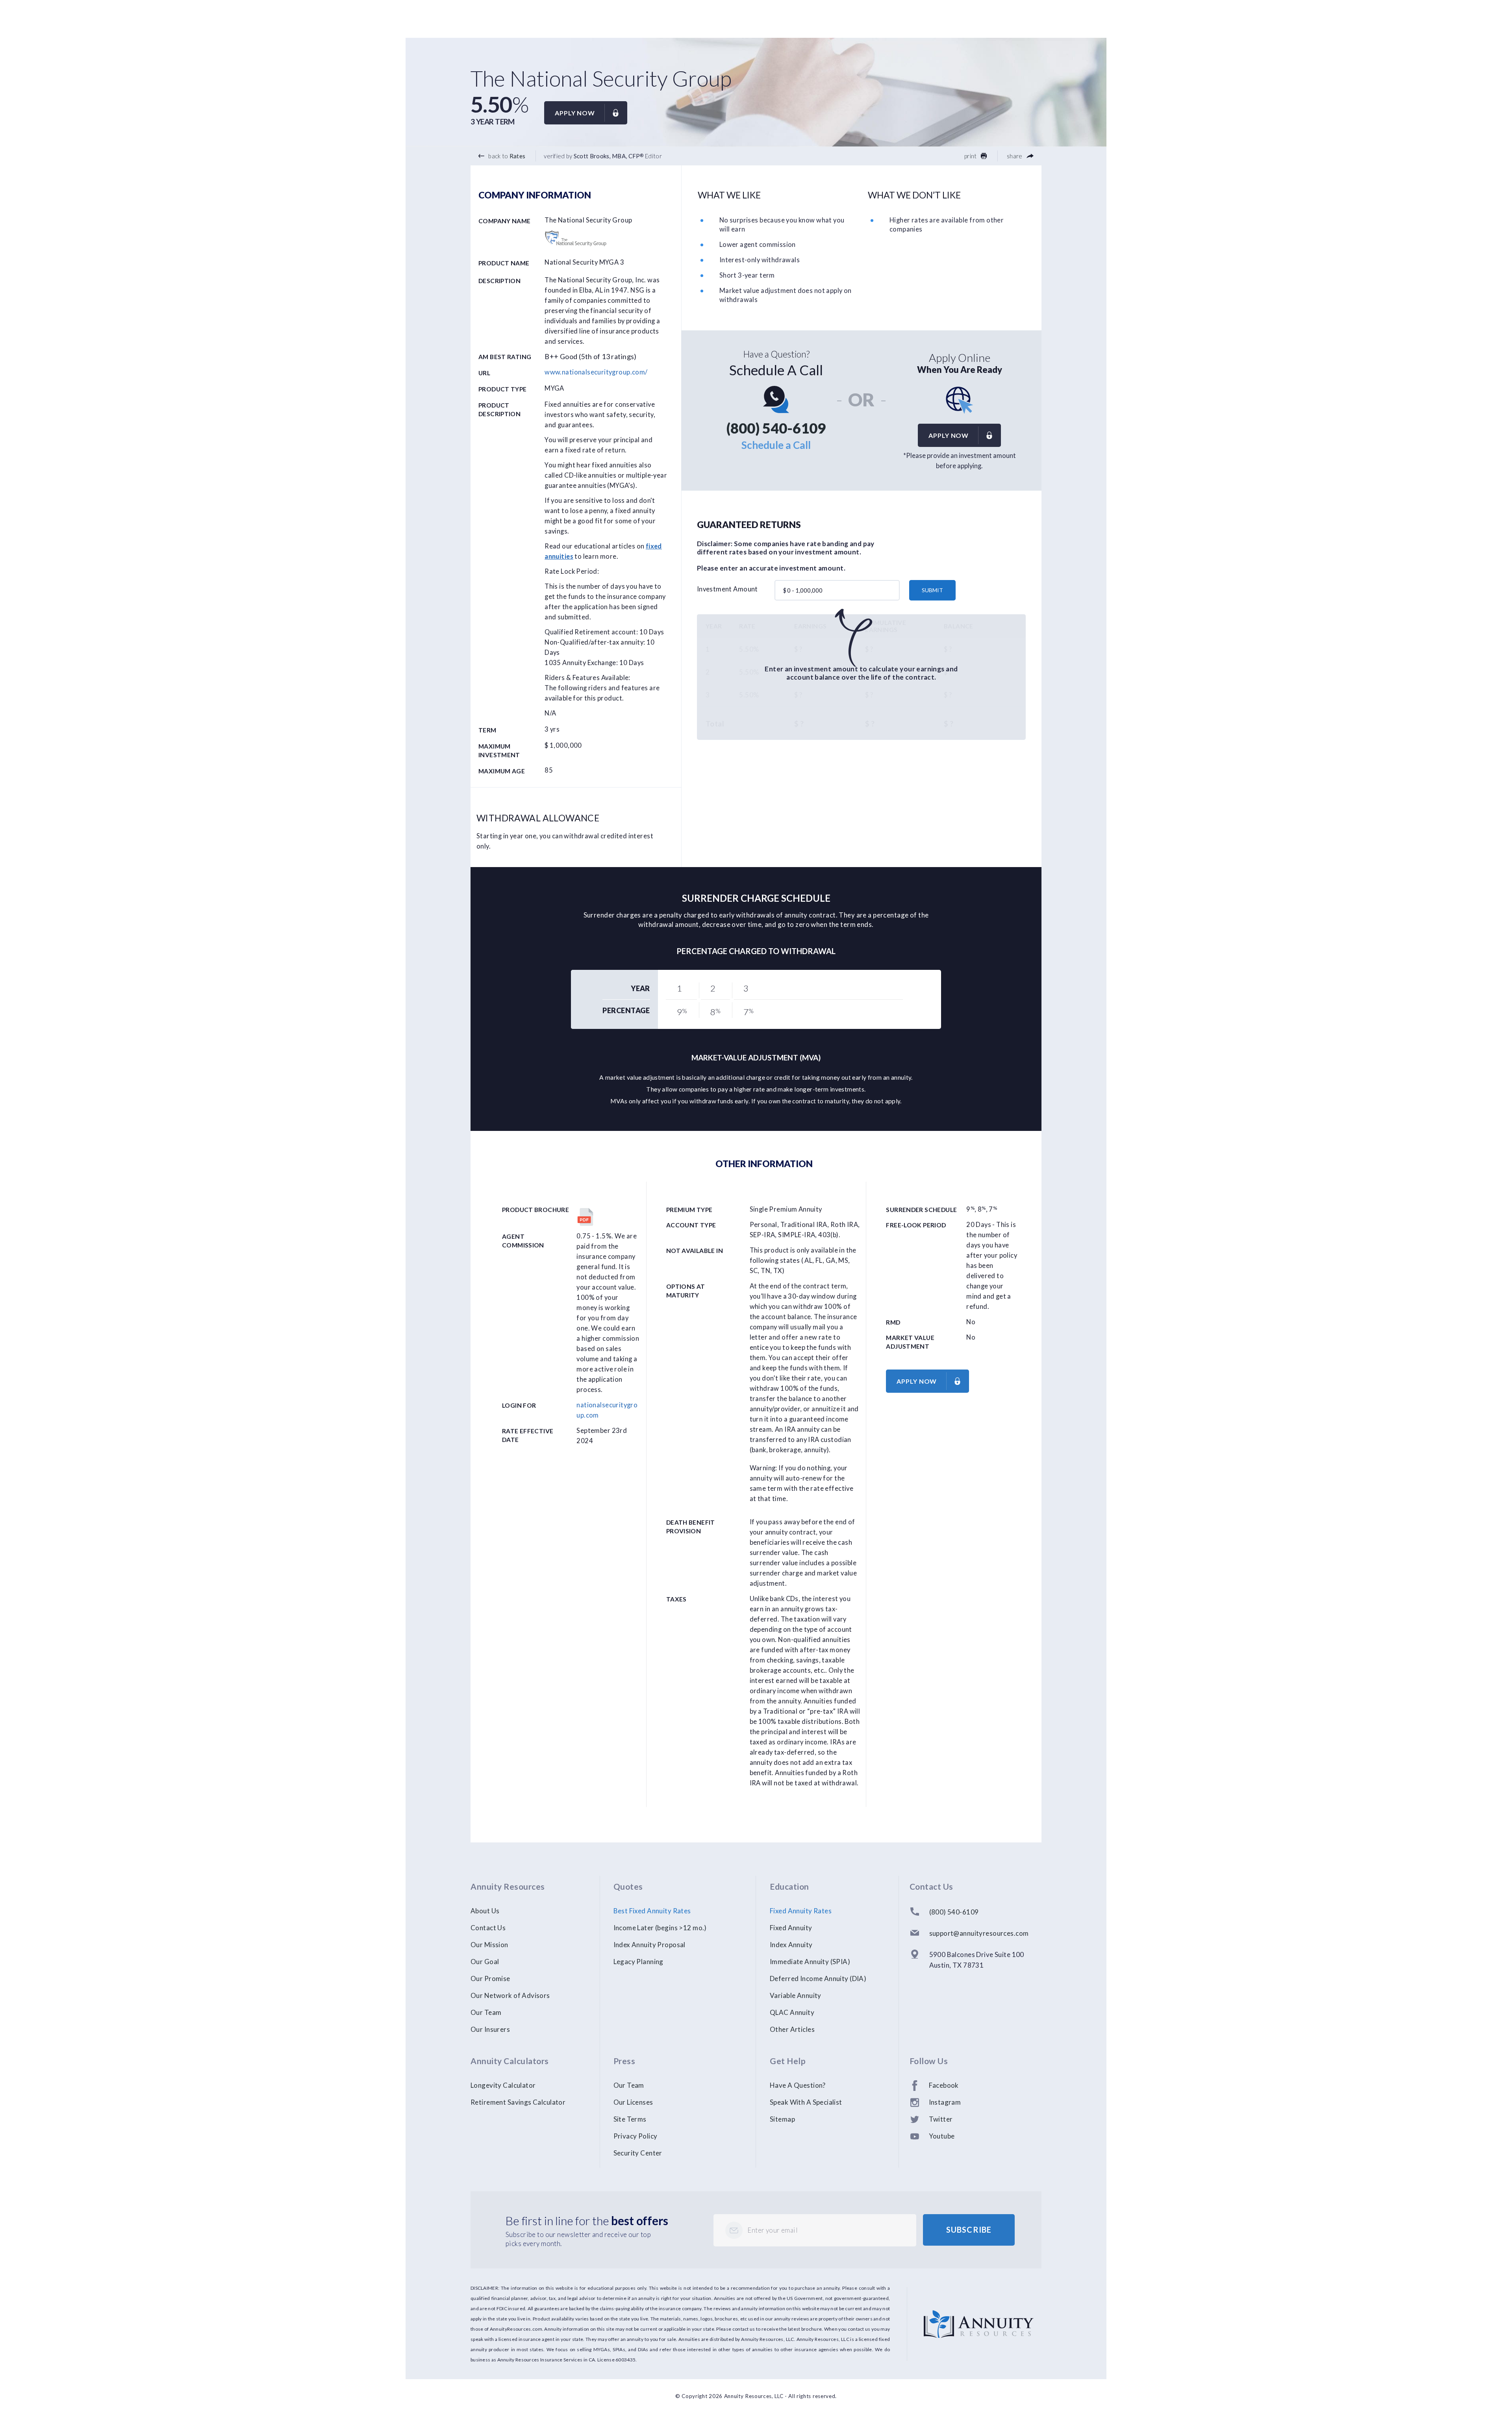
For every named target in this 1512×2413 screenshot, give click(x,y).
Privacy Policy (636, 2136)
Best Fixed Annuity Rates (652, 1911)
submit (932, 590)
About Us (485, 1911)
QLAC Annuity (792, 2012)
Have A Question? (798, 2085)
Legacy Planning (638, 1962)
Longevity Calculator (503, 2085)
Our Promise (490, 1978)
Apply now (575, 113)
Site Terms (630, 2119)
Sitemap (782, 2119)
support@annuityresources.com (979, 1933)
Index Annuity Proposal (649, 1945)
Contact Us (488, 1928)
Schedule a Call (776, 445)
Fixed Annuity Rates (801, 1911)
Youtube (942, 2136)
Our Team (486, 2012)
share (1015, 156)
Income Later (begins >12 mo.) (660, 1928)
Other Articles (792, 2029)
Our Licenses (633, 2102)
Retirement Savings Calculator (518, 2102)
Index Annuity (791, 1945)
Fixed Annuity (791, 1928)
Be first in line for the (587, 2220)
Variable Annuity (796, 1995)
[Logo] (979, 2315)
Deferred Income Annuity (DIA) (818, 1978)
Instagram (945, 2102)
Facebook (944, 2085)
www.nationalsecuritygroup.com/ (596, 372)
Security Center (638, 2153)
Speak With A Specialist (806, 2102)
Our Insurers (490, 2029)
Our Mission (489, 1945)
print (971, 156)
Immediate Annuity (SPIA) (810, 1962)
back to (506, 156)
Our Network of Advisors (510, 1995)
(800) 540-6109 (776, 428)
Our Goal (485, 1962)
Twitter (941, 2119)
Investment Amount (727, 589)
